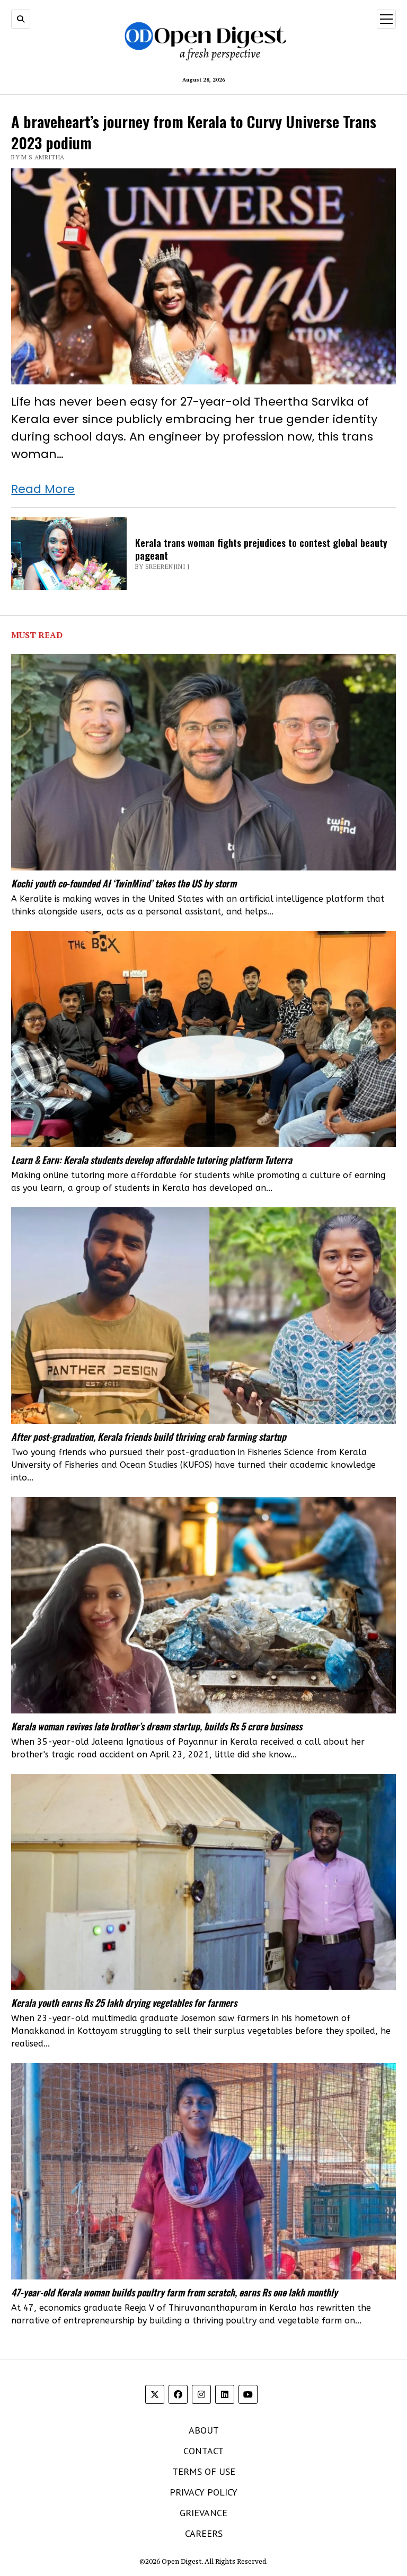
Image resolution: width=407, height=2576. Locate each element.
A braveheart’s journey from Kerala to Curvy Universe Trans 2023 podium (194, 131)
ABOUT (204, 2430)
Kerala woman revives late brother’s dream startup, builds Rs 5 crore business (157, 1726)
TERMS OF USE (204, 2471)
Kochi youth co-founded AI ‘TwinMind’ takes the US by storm (124, 883)
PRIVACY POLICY (203, 2492)
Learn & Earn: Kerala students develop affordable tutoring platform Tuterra (152, 1160)
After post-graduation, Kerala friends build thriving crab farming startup (149, 1437)
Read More (43, 489)
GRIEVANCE (203, 2513)
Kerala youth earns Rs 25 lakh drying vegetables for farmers (124, 2003)
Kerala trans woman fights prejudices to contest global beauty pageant (261, 549)
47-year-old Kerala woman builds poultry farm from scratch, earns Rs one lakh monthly (174, 2292)
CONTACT (203, 2451)
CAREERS (204, 2533)
